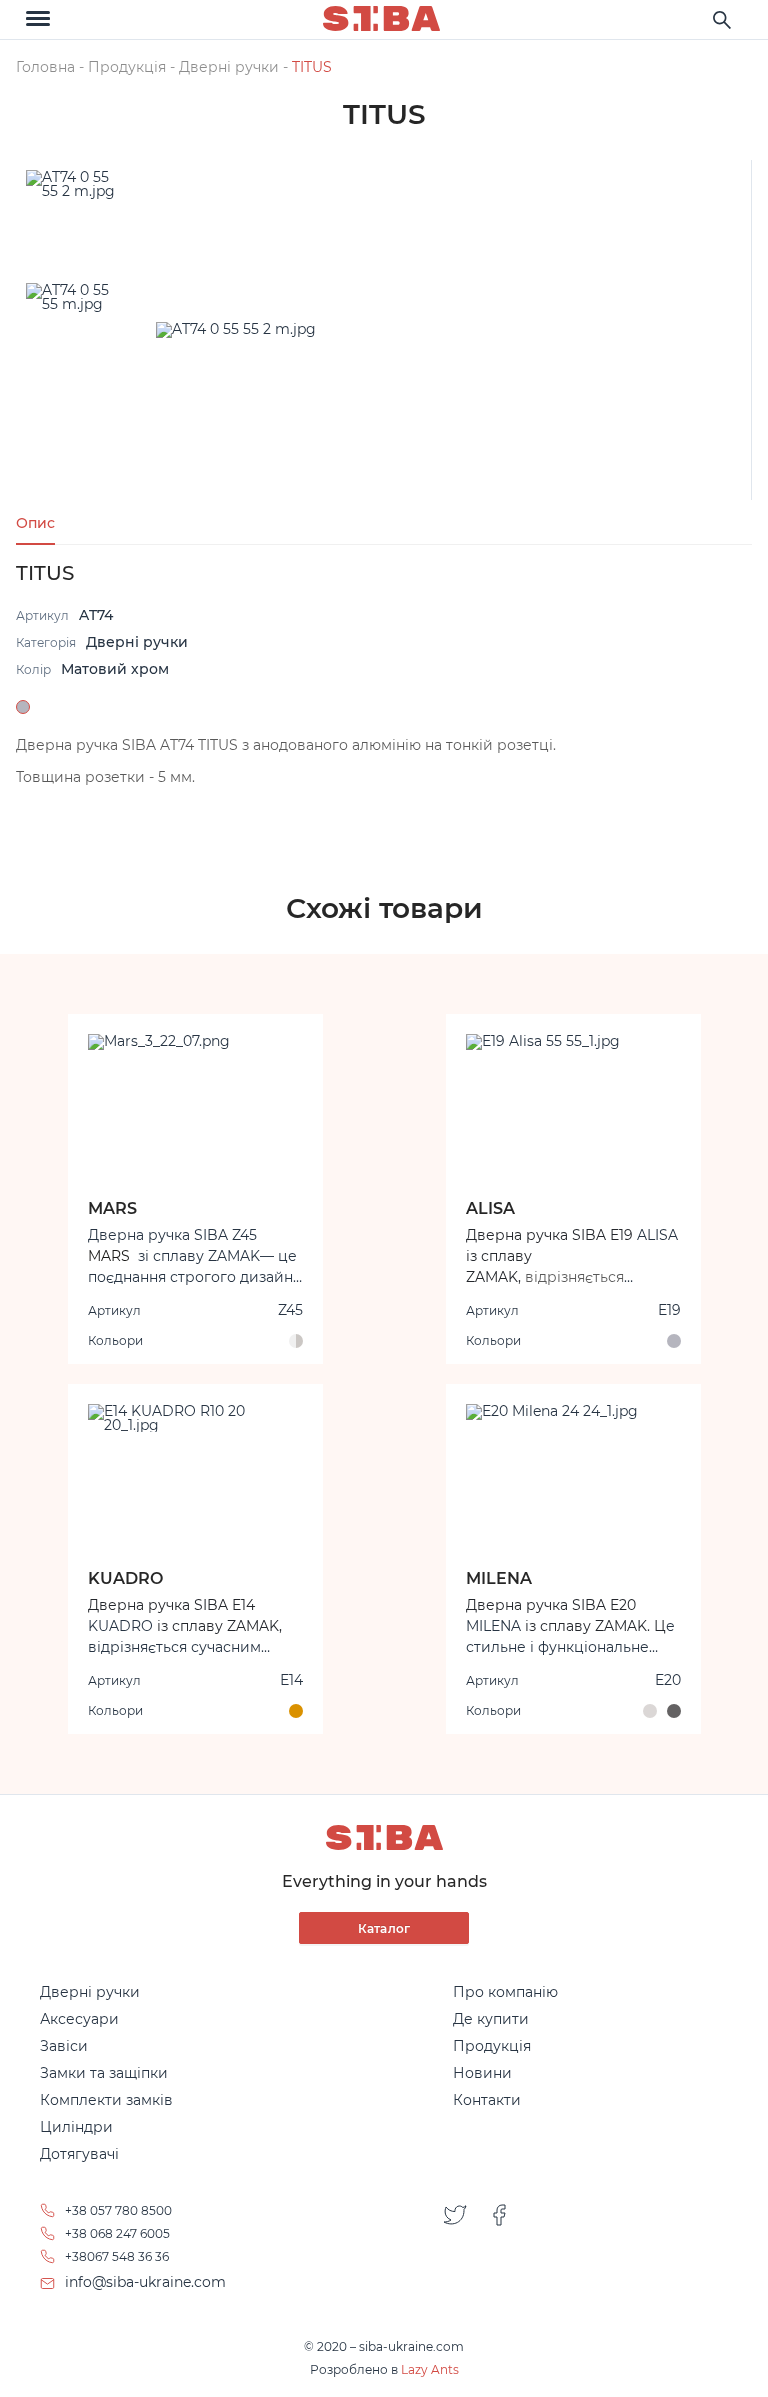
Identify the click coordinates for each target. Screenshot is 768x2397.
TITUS (312, 67)
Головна (45, 67)
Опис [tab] (35, 523)
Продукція (127, 67)
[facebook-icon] (499, 2247)
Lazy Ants (430, 2369)
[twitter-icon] (455, 2247)
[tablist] (384, 522)
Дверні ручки (229, 67)
